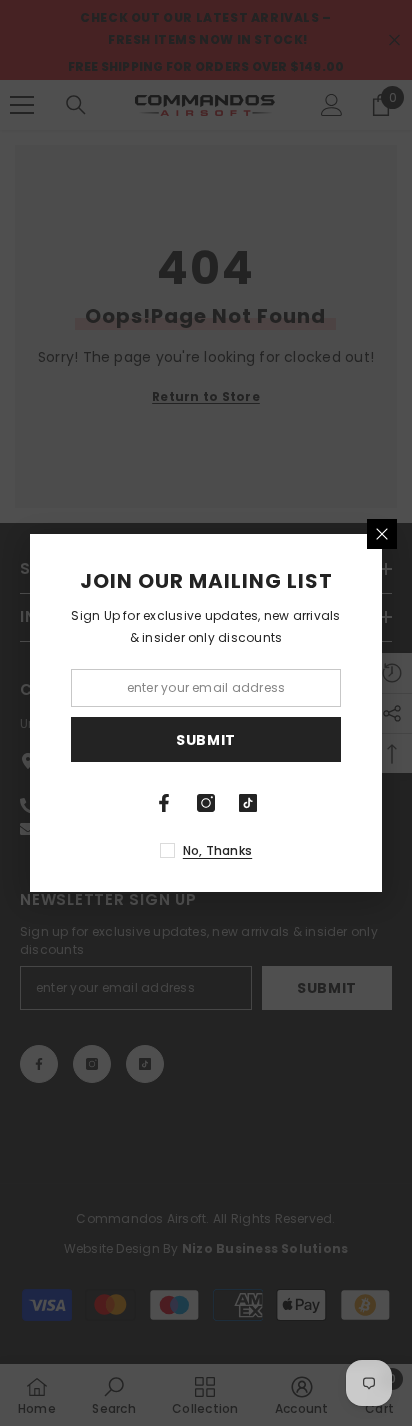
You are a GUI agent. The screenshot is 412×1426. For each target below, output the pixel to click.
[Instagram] (206, 803)
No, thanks (217, 850)
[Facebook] (164, 803)
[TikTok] (248, 803)
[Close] (382, 534)
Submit (206, 740)
